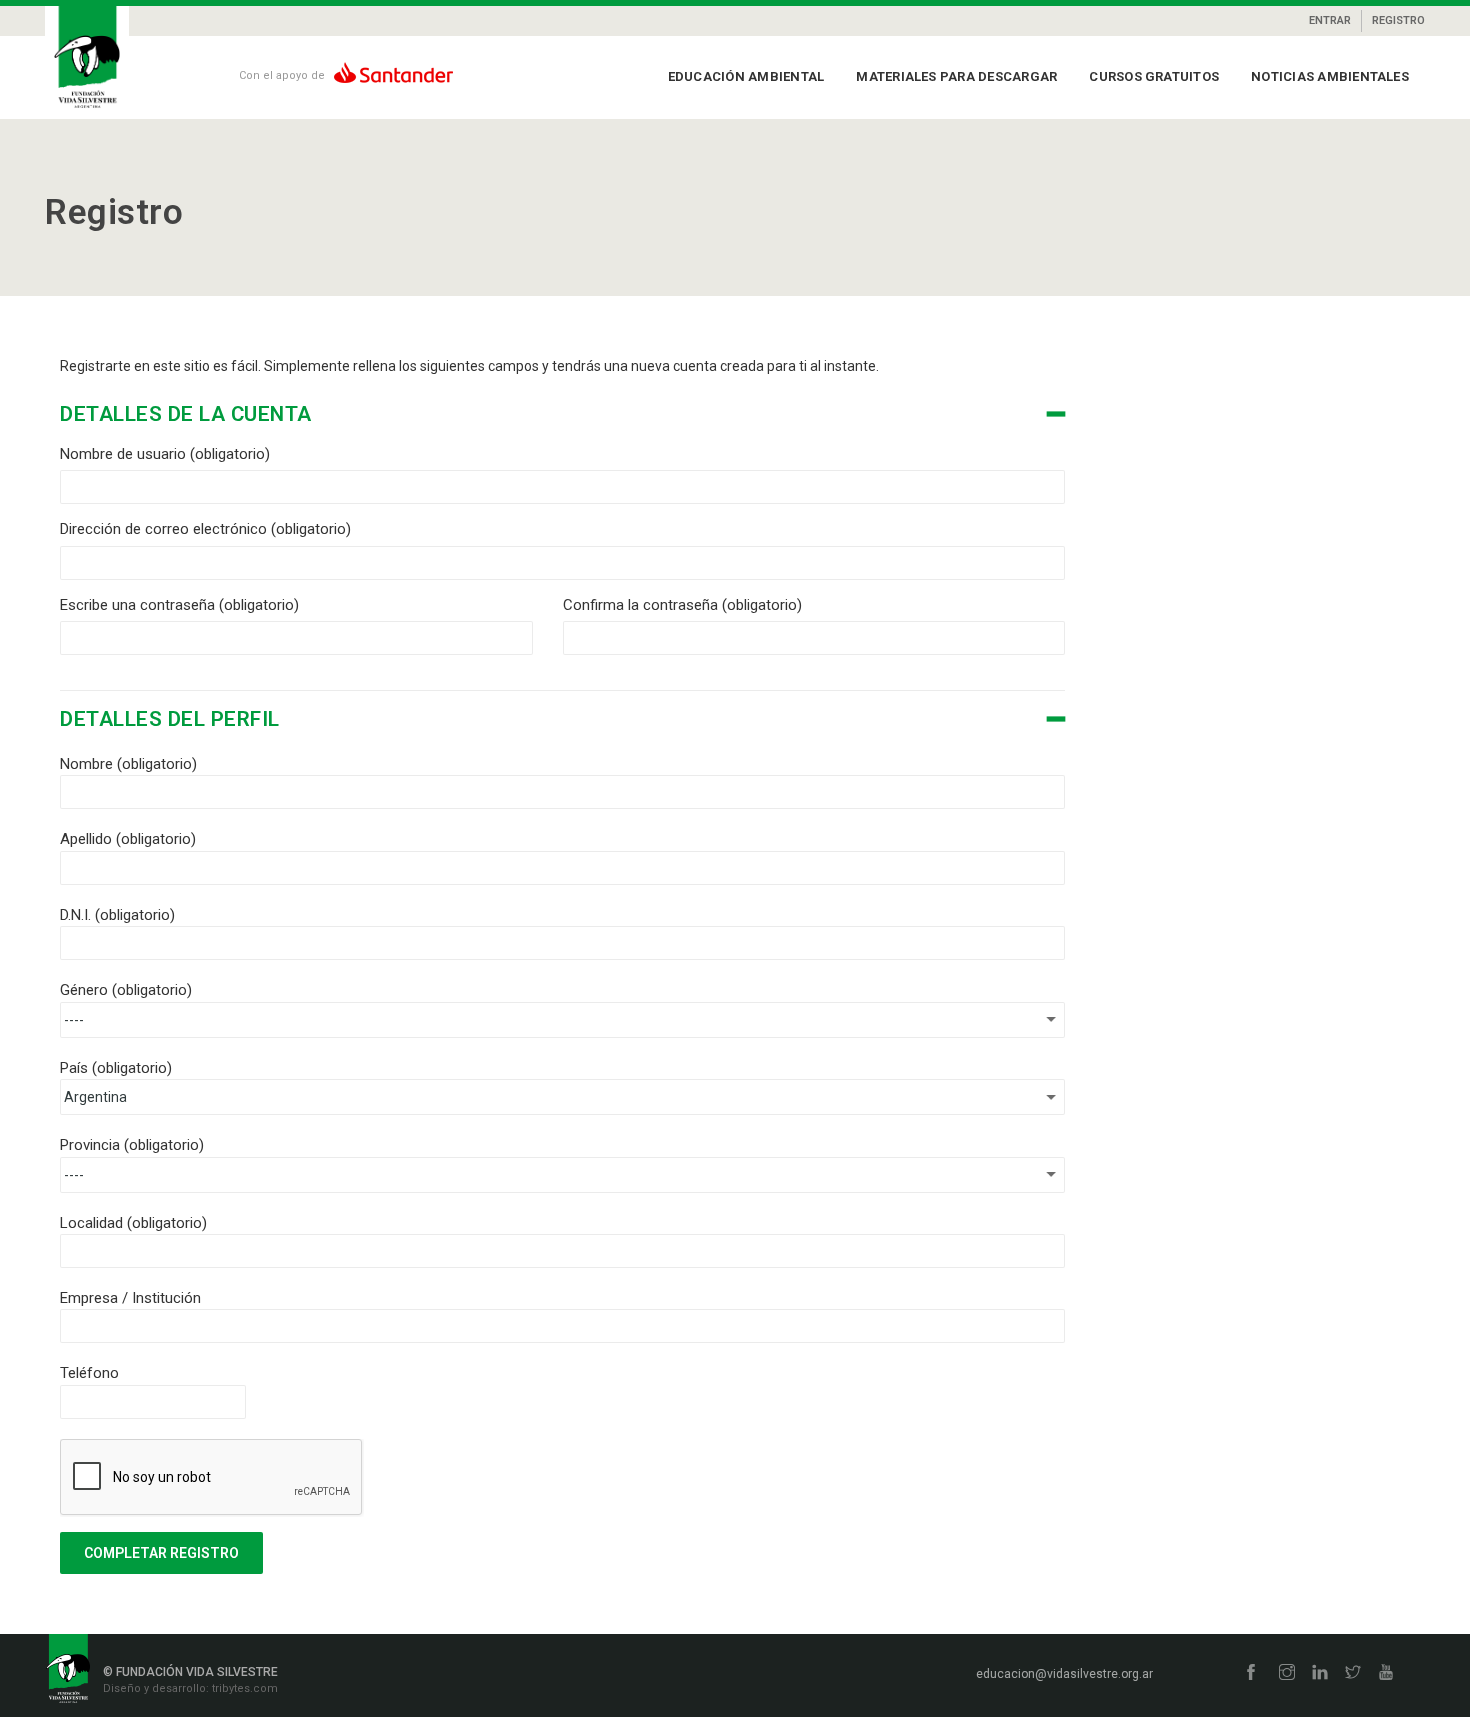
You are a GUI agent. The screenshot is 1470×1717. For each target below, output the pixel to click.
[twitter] (1353, 1673)
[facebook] (1251, 1673)
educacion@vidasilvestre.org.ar (1064, 1674)
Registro (1398, 20)
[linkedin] (1320, 1673)
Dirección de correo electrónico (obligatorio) (205, 529)
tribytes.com (243, 1688)
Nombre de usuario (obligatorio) (165, 454)
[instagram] (1287, 1673)
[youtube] (1386, 1673)
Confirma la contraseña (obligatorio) (682, 605)
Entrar (1330, 20)
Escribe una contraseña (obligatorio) (179, 605)
